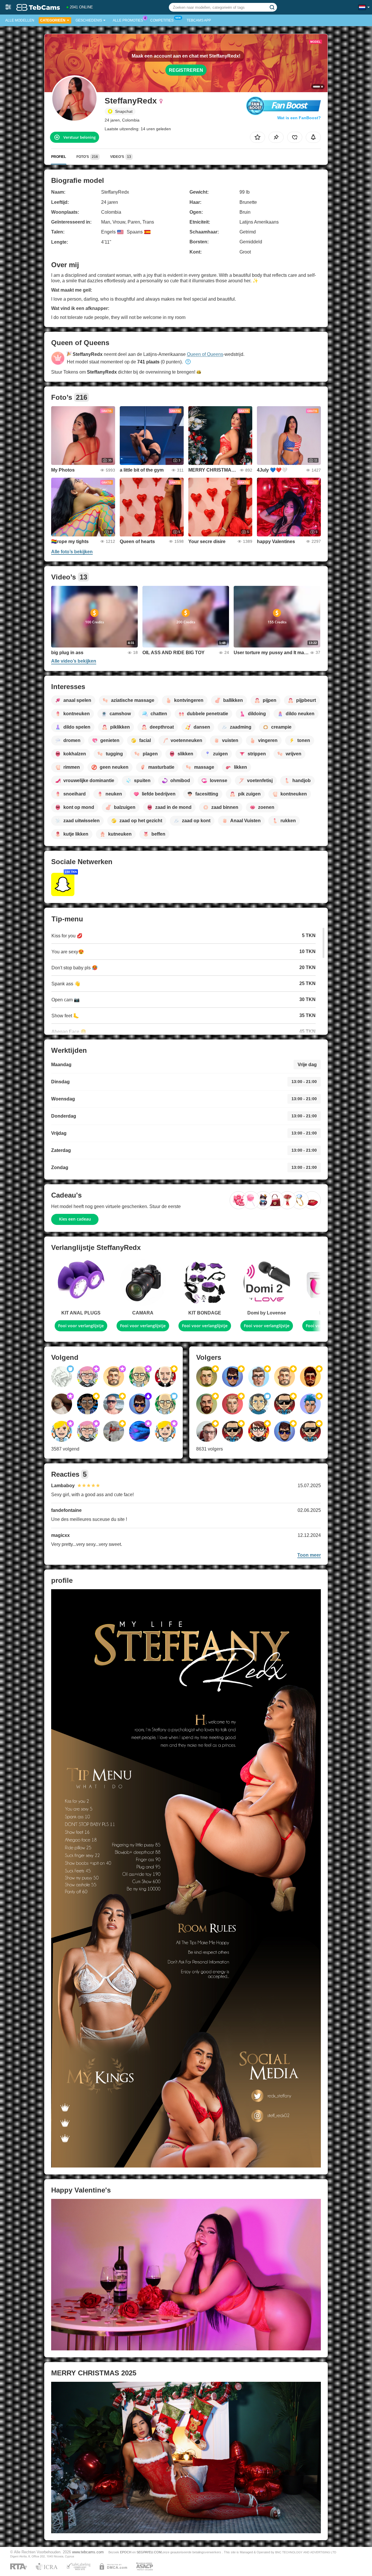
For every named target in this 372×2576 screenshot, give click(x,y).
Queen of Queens (205, 354)
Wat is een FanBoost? (299, 118)
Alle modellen (20, 20)
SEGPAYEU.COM (149, 2552)
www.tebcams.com (88, 2552)
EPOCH (126, 2552)
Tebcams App (199, 20)
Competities (162, 20)
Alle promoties (128, 20)
